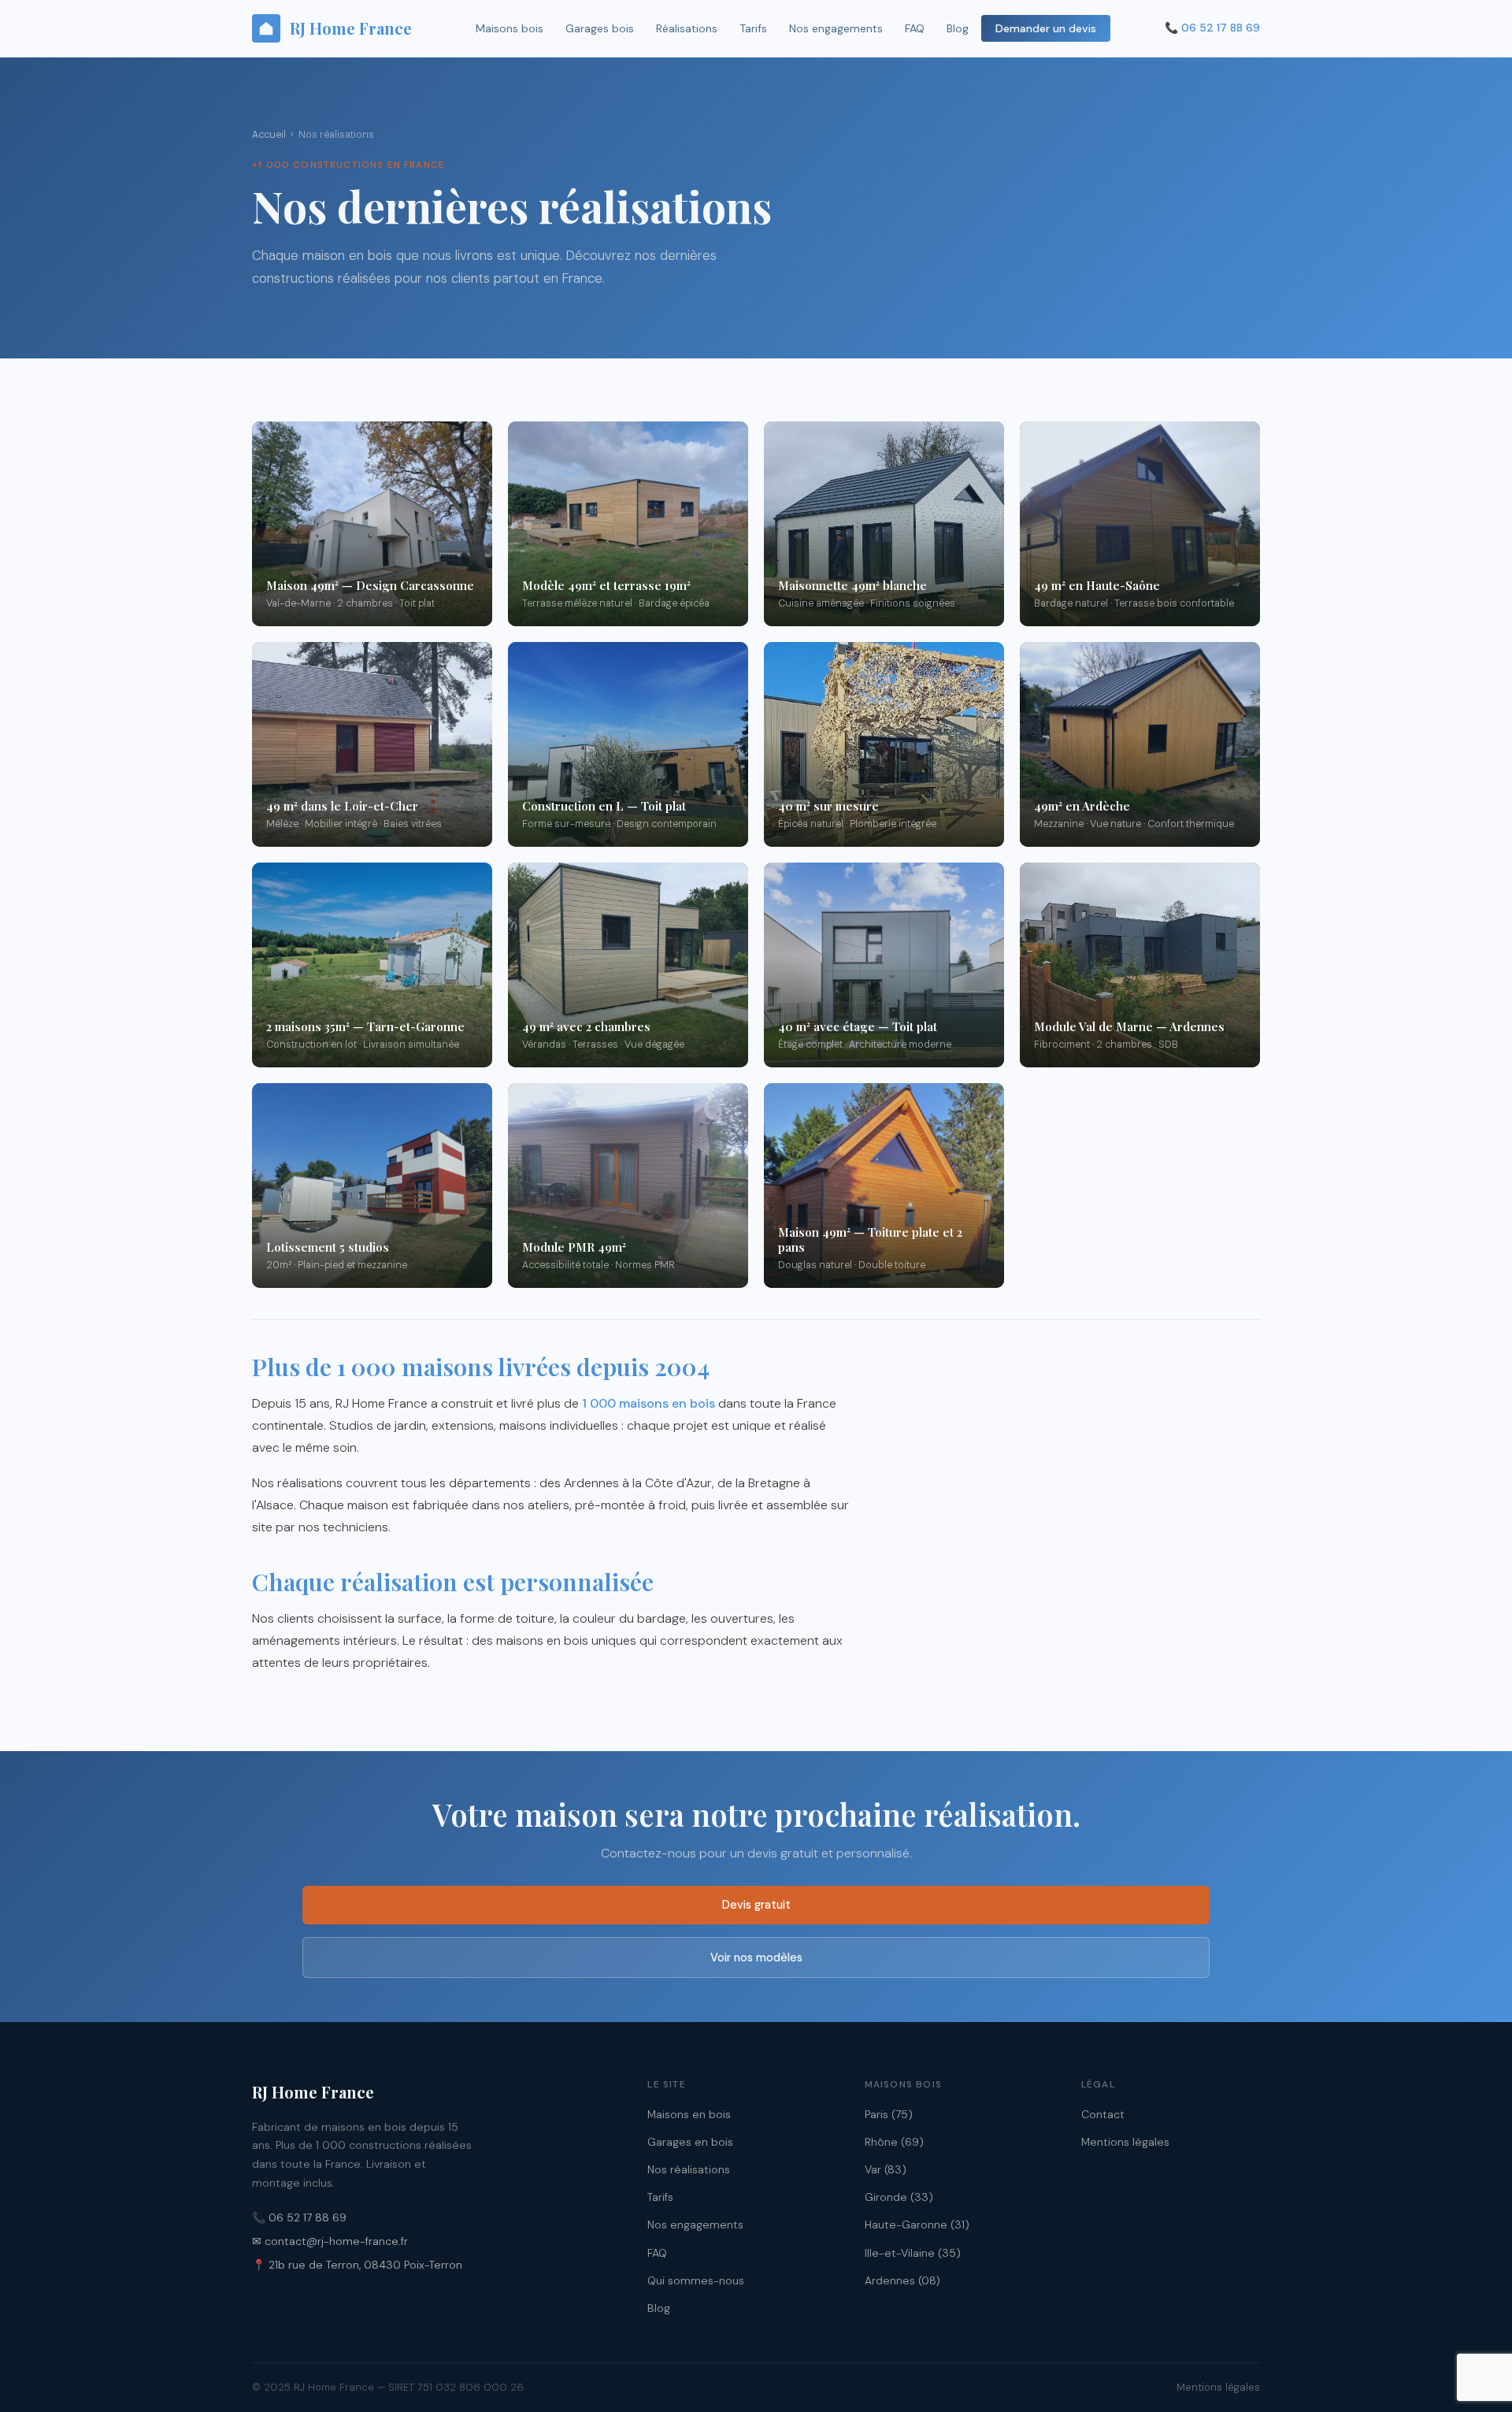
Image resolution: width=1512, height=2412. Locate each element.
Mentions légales (1125, 2142)
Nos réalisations (689, 2169)
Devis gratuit (756, 1905)
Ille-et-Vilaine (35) (913, 2253)
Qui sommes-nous (696, 2280)
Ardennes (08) (902, 2280)
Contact (1103, 2114)
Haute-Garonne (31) (917, 2225)
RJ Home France (351, 28)
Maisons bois (510, 28)
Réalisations (687, 28)
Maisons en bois (689, 2114)
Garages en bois (690, 2142)
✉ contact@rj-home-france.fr (330, 2241)
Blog (958, 28)
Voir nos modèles (756, 1957)
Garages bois (600, 28)
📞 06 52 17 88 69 (299, 2217)
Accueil (269, 135)
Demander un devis (1046, 28)
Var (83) (886, 2169)
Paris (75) (889, 2114)
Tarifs (753, 28)
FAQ (915, 28)
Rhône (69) (894, 2142)
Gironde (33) (899, 2197)
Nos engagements (836, 28)
